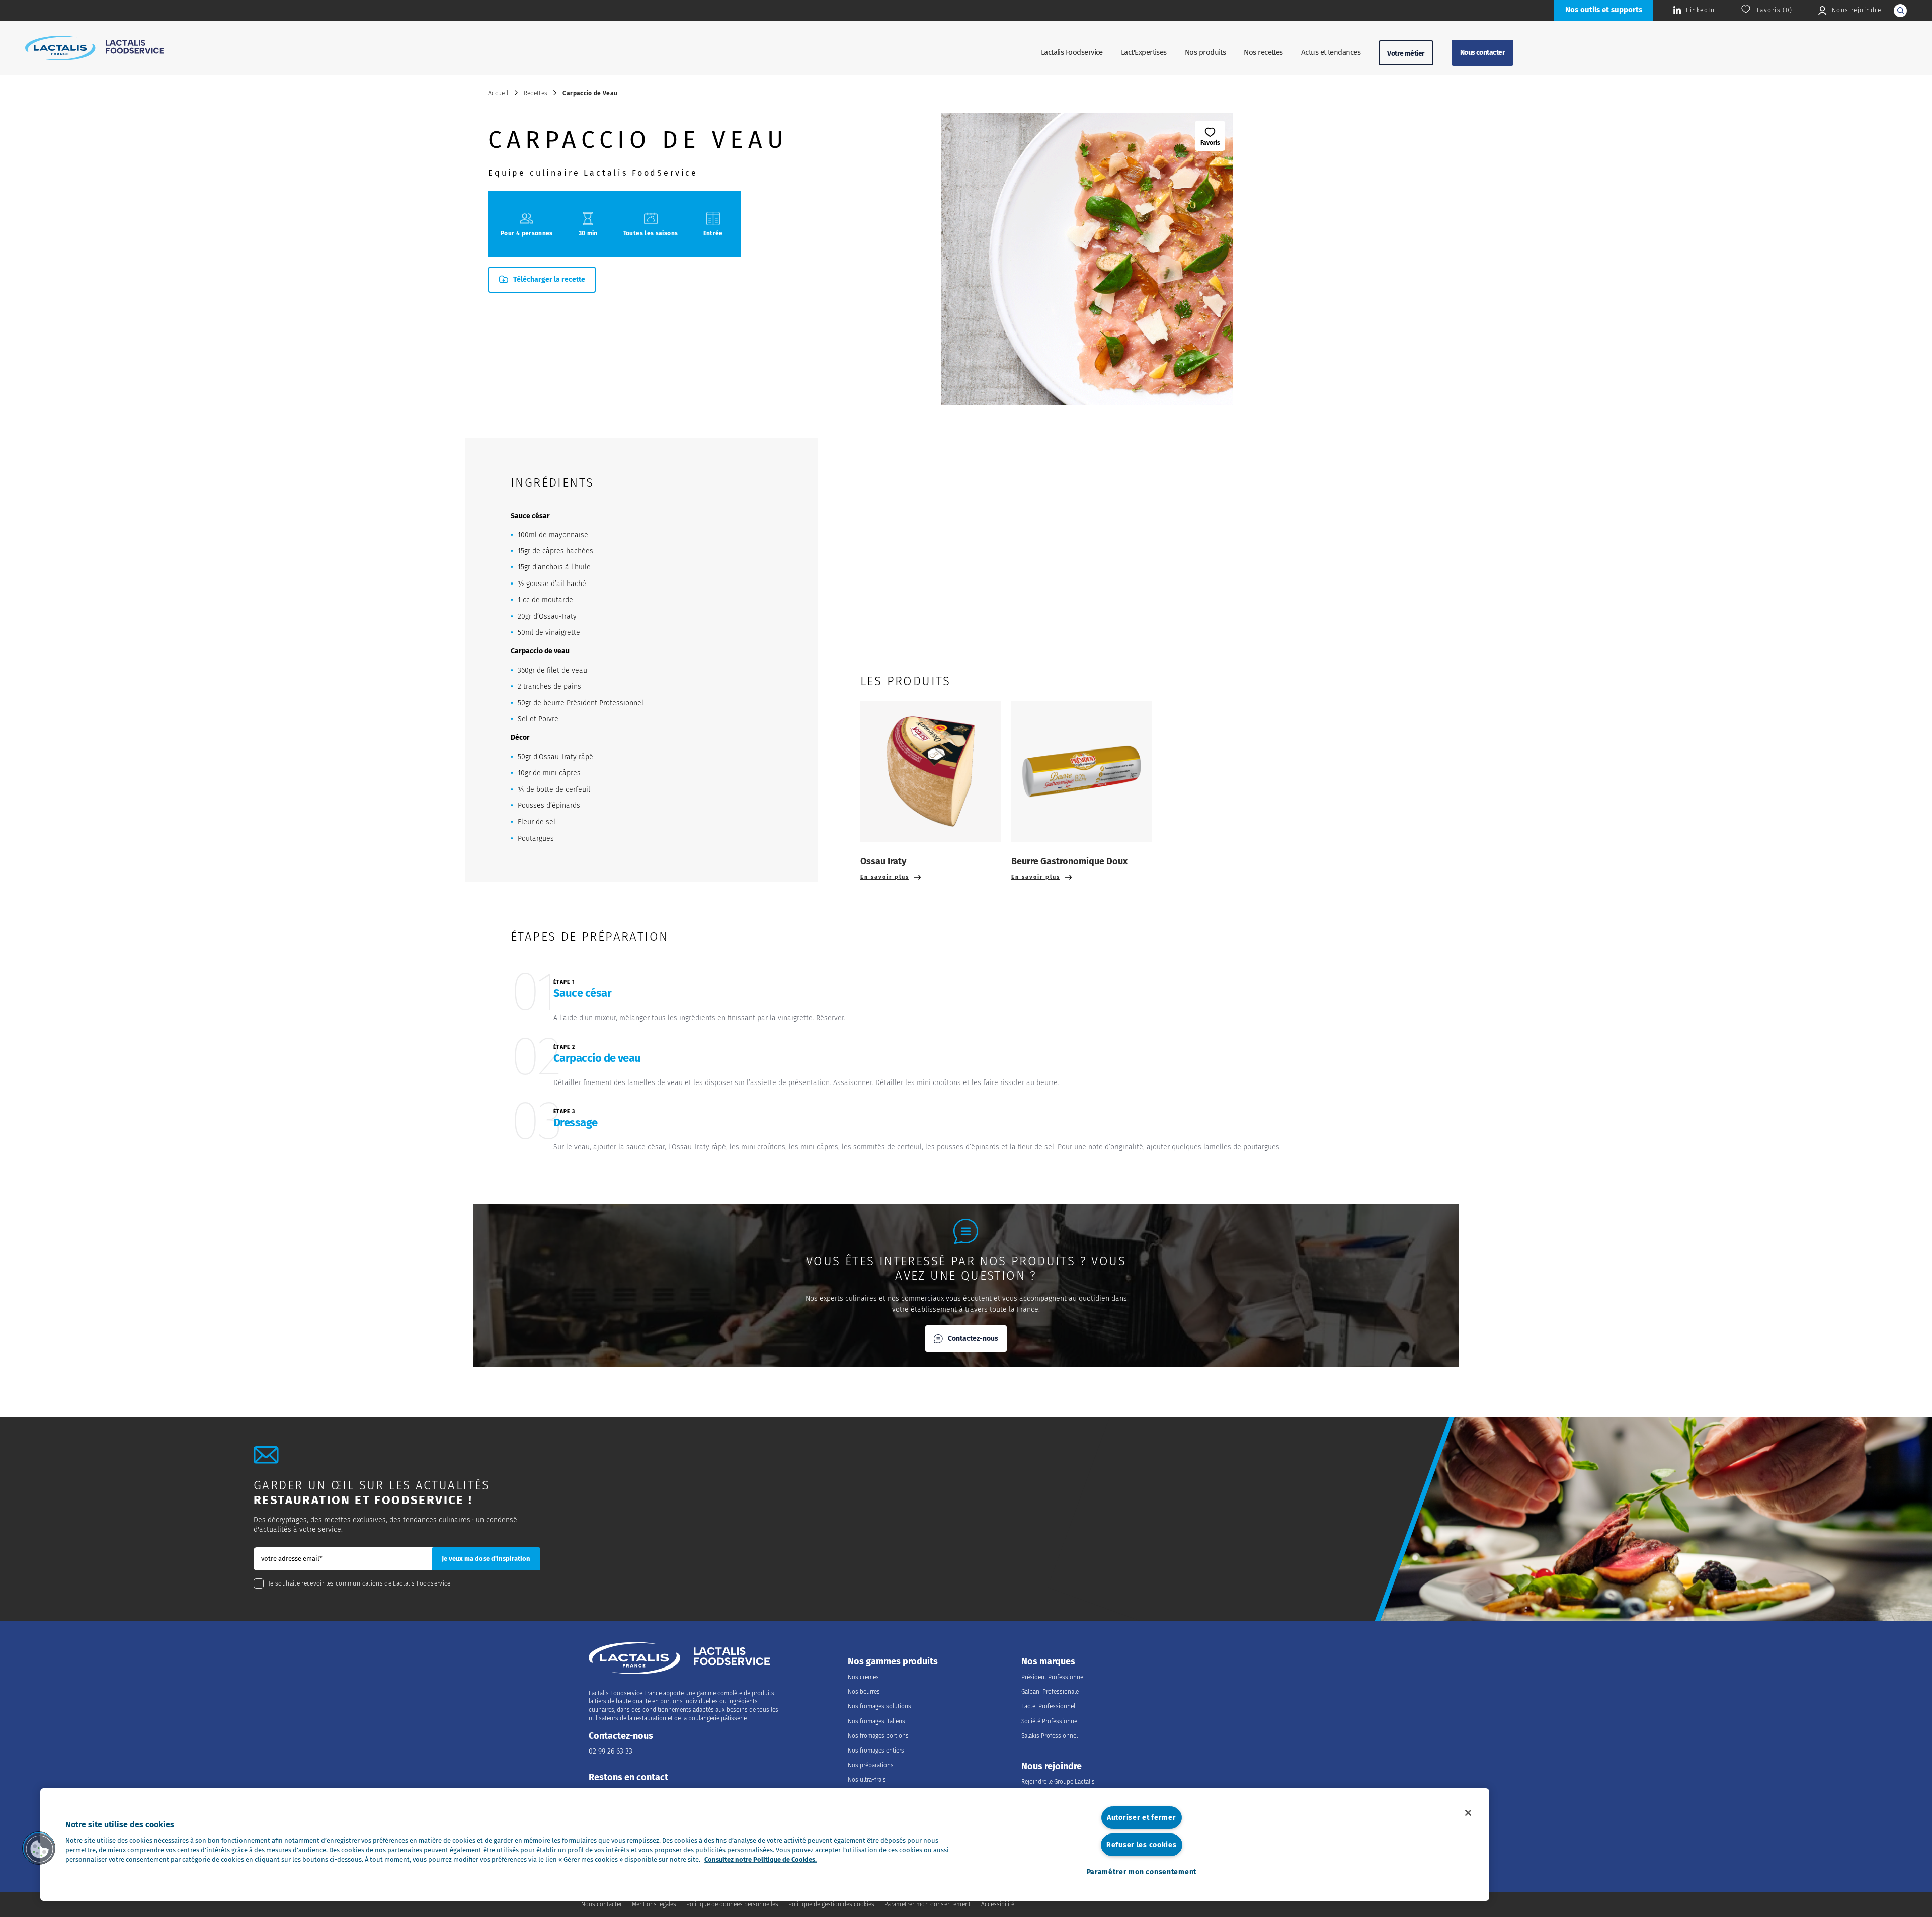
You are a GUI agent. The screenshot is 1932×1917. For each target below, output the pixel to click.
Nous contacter (1482, 53)
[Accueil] (95, 48)
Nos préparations (871, 1765)
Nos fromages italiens (876, 1721)
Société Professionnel (1050, 1721)
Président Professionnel (1053, 1677)
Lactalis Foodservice (1072, 52)
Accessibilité (998, 1904)
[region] (765, 1845)
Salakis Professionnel (1050, 1736)
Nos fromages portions (878, 1736)
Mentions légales (654, 1904)
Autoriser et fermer (1142, 1818)
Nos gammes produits (893, 1662)
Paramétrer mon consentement (1142, 1872)
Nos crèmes (863, 1677)
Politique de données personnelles (732, 1904)
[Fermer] (1468, 1813)
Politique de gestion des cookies (831, 1904)
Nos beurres (864, 1692)
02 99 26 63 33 (611, 1751)
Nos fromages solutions (879, 1706)
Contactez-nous (973, 1338)
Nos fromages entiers (876, 1751)
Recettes (536, 93)
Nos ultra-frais (867, 1780)
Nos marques (1048, 1662)
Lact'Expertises (1144, 52)
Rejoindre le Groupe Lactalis (1058, 1782)
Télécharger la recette (549, 279)
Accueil (498, 93)
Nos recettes (1263, 52)
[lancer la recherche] (1900, 11)
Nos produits (1205, 52)
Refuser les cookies (1142, 1845)
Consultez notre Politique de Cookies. (760, 1859)
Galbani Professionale (1050, 1692)
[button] (39, 1848)
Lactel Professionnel (1048, 1706)
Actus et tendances (1331, 52)
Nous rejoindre (1052, 1766)
